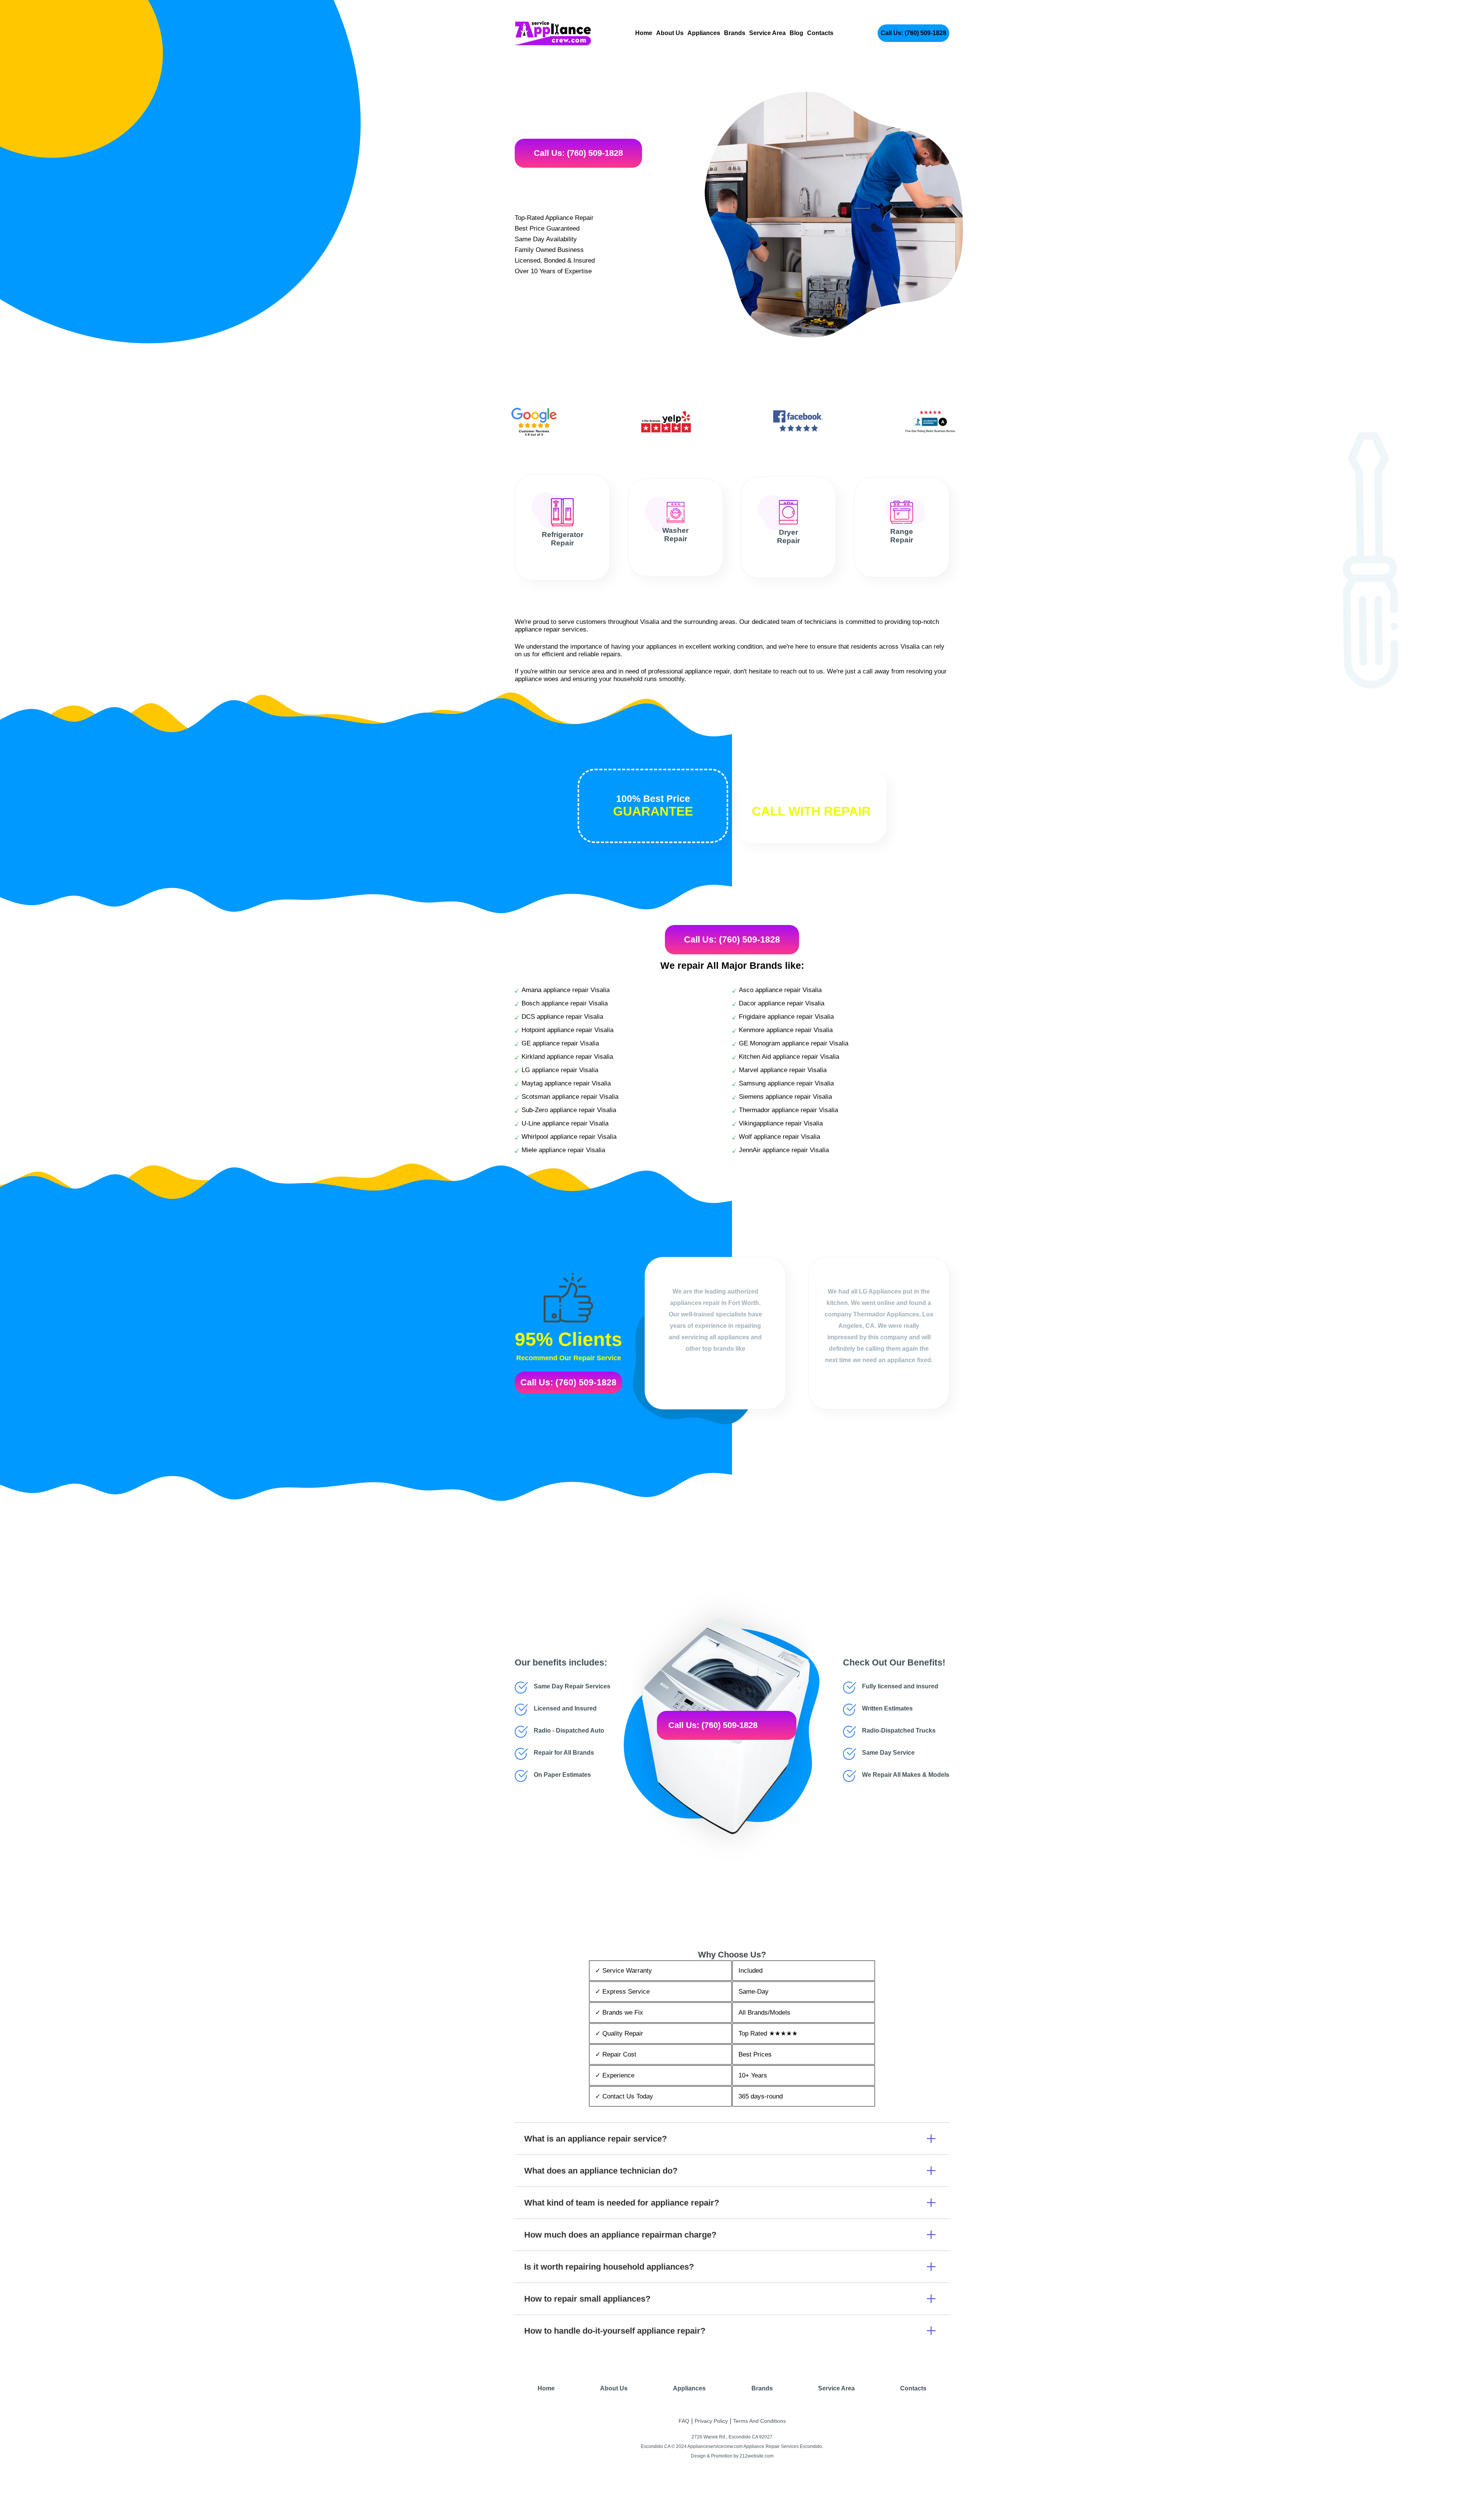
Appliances (704, 33)
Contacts (820, 33)
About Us (670, 33)
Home (644, 33)
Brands (735, 33)
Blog (796, 33)
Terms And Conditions (759, 2421)
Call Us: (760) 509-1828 (913, 33)
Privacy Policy (711, 2421)
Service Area (767, 33)
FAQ (684, 2421)
